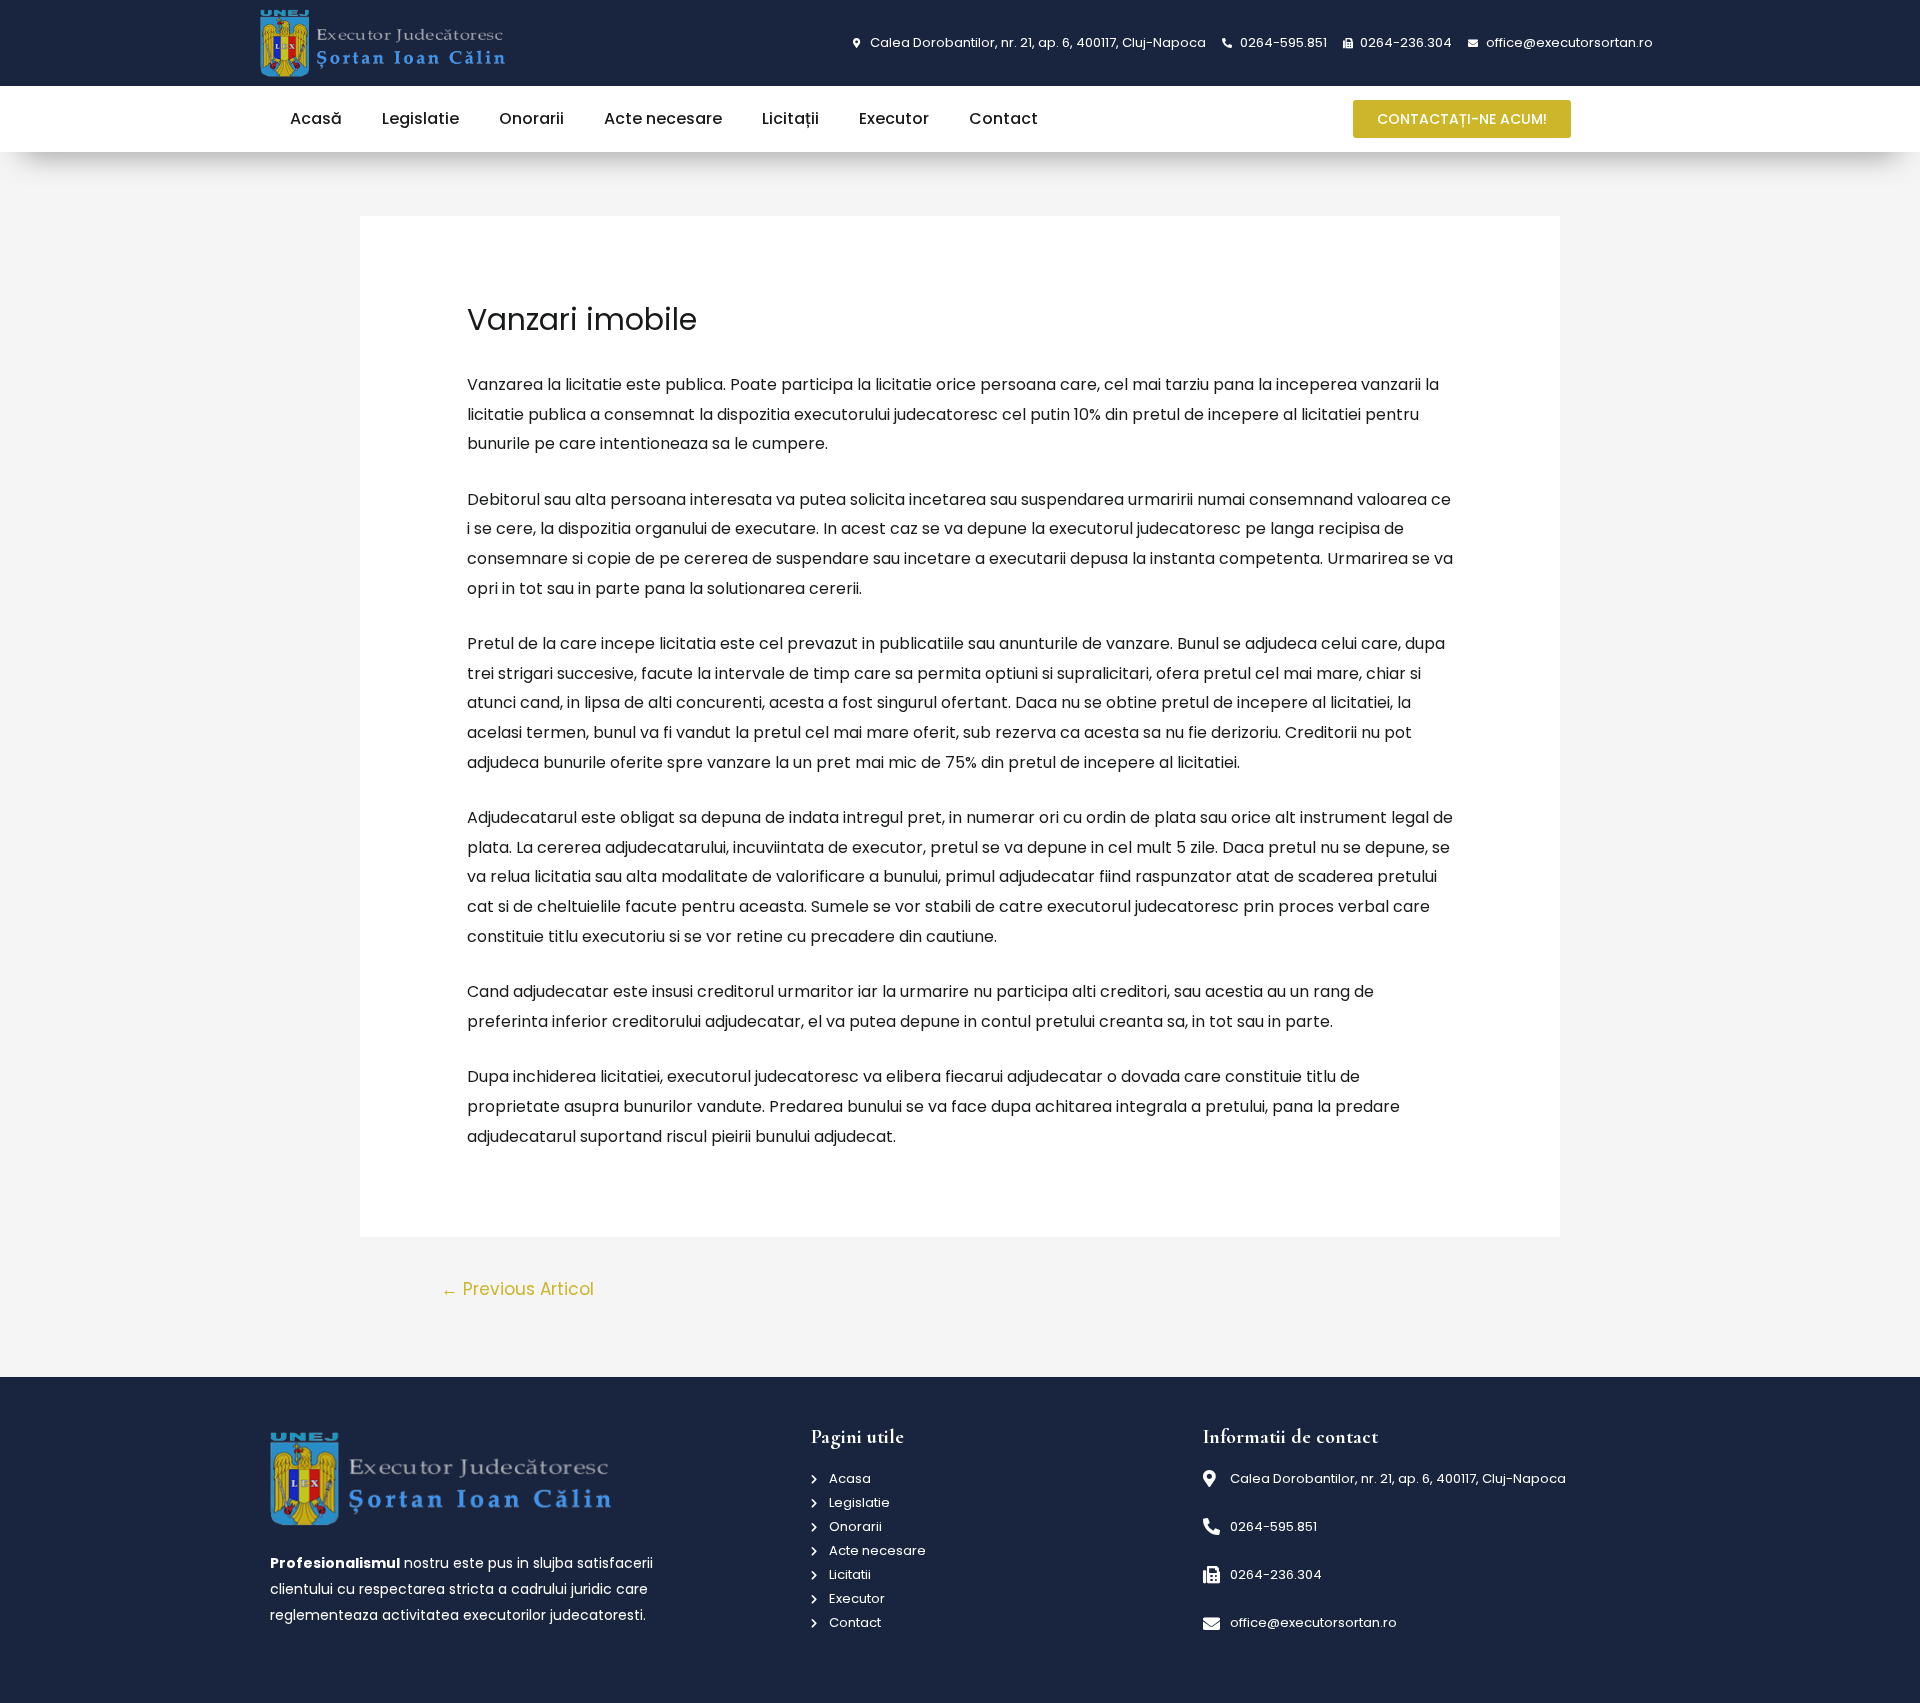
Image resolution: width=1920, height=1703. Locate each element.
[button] (1462, 119)
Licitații (790, 118)
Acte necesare (663, 118)
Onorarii (531, 118)
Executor (894, 118)
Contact (1003, 118)
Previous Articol (517, 1289)
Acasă (316, 118)
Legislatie (420, 118)
